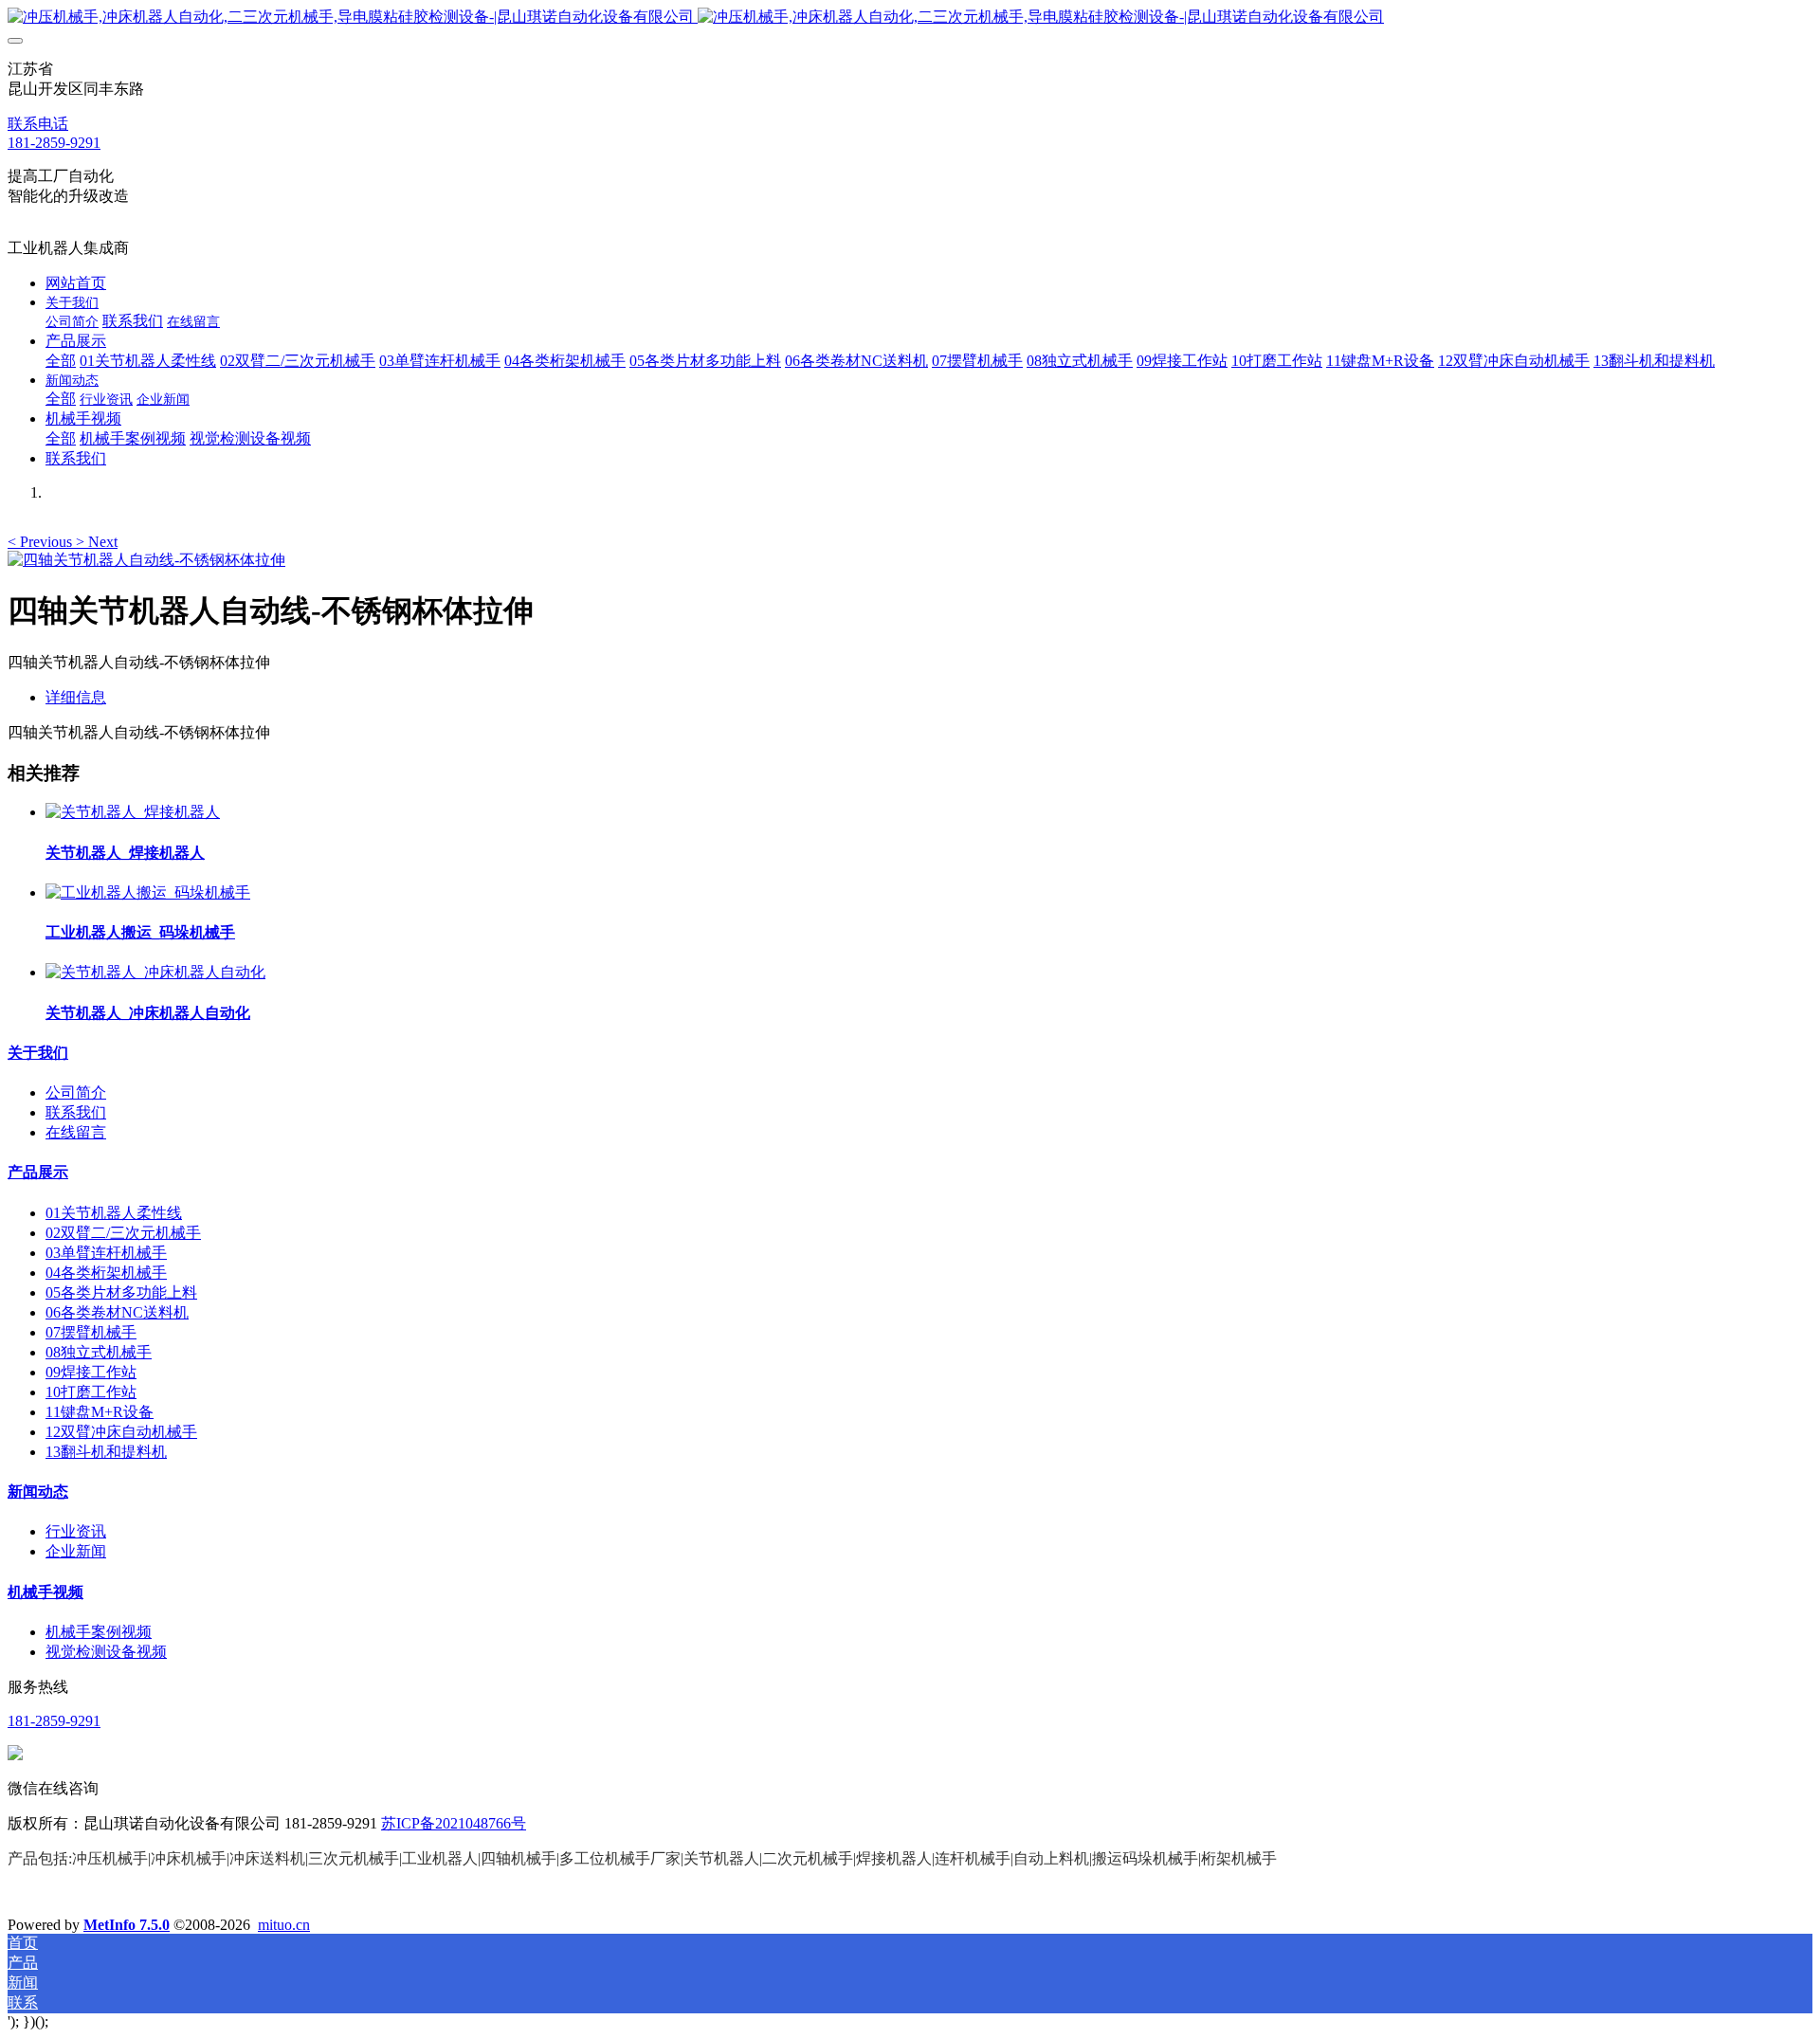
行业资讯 (76, 1531)
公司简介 (76, 1092)
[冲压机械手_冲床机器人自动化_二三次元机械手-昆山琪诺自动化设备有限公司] (910, 18)
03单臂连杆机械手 (106, 1253)
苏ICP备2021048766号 (454, 1823)
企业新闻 (76, 1551)
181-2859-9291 (54, 143)
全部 (61, 361)
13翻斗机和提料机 (106, 1452)
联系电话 (38, 124)
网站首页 (76, 283)
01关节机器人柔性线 (114, 1213)
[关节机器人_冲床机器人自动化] (155, 972)
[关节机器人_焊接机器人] (133, 812)
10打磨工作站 (91, 1392)
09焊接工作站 (91, 1372)
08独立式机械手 (99, 1352)
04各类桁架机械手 (106, 1273)
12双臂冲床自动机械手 (121, 1432)
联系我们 (76, 1112)
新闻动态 (38, 1492)
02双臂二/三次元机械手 (123, 1233)
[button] (42, 542)
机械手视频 (45, 1592)
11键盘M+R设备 (100, 1412)
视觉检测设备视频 (106, 1652)
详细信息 (76, 697)
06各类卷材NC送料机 (117, 1312)
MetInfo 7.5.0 (127, 1925)
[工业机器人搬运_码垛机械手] (148, 892)
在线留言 (76, 1132)
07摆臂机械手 (91, 1332)
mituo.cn (284, 1925)
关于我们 (38, 1053)
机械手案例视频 (99, 1632)
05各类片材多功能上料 (121, 1292)
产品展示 (38, 1172)
